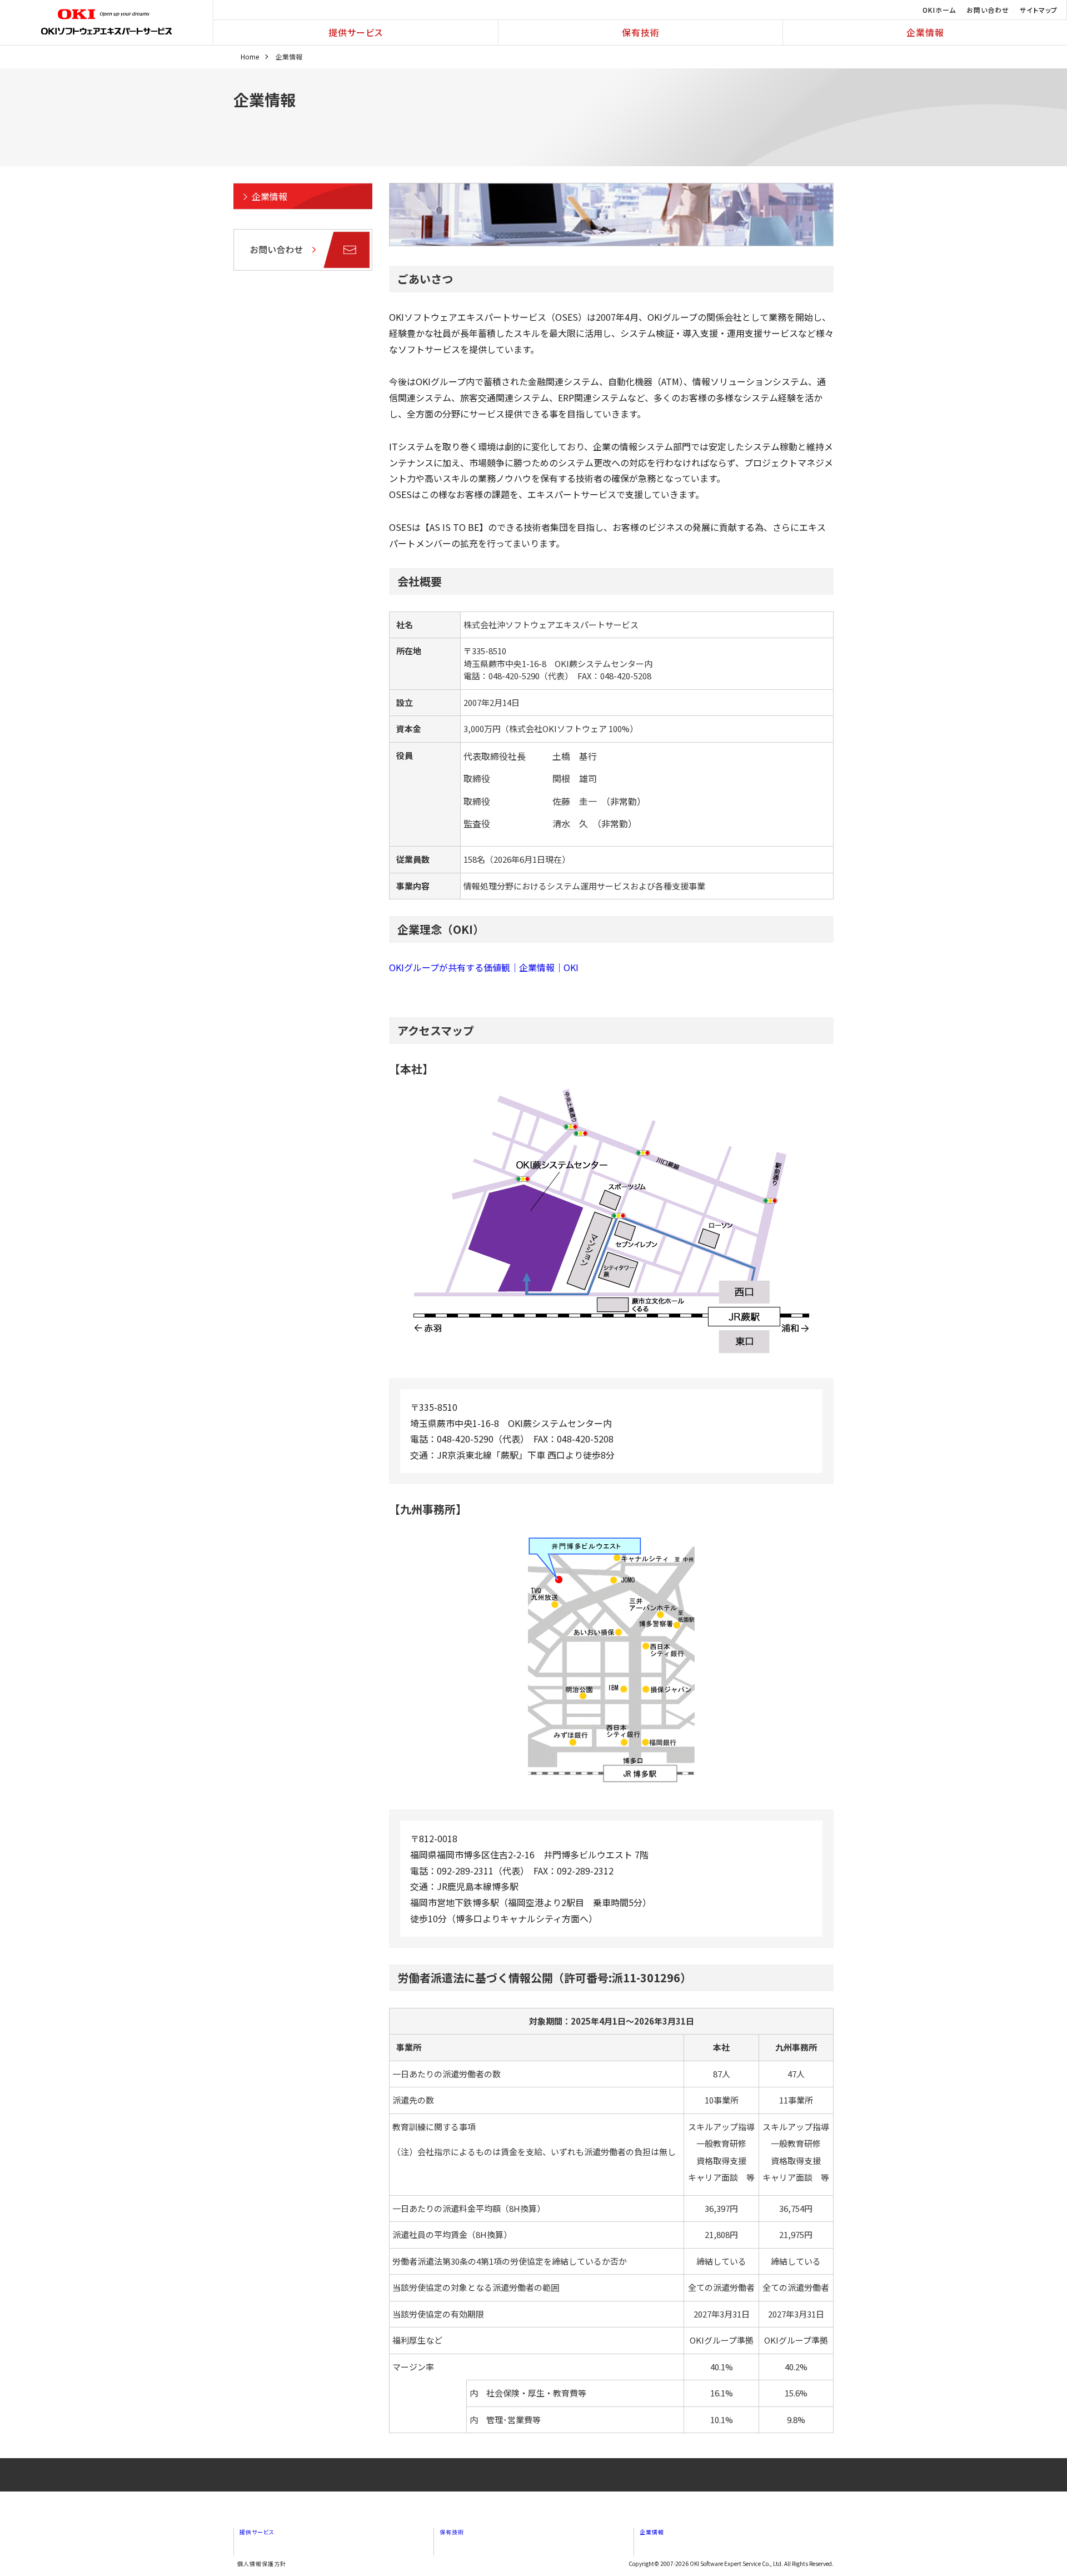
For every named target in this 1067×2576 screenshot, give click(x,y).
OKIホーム (939, 10)
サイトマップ (1039, 10)
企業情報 (925, 32)
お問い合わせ (988, 10)
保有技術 (641, 32)
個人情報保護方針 (262, 2563)
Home (250, 56)
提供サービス (356, 32)
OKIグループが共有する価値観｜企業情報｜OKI (484, 967)
